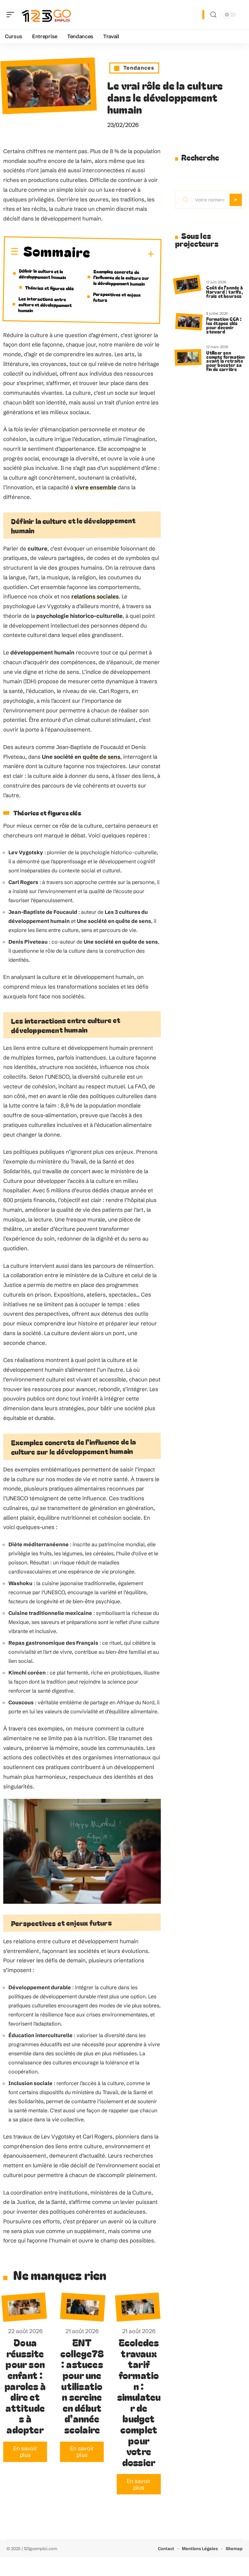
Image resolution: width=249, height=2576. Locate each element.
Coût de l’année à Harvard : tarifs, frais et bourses (224, 292)
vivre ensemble (95, 487)
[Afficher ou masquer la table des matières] (122, 254)
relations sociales (95, 596)
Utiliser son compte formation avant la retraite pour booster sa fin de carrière (225, 361)
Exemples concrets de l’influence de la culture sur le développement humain (121, 277)
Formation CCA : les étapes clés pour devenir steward (224, 325)
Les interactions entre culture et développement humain (45, 304)
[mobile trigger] (12, 15)
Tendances (139, 68)
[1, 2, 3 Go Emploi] (47, 15)
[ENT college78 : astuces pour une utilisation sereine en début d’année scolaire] (83, 2307)
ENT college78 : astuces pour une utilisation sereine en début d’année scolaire (82, 2386)
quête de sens (101, 757)
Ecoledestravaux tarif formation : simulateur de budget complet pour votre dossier (139, 2402)
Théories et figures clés (49, 288)
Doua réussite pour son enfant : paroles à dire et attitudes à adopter (25, 2386)
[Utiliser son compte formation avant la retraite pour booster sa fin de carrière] (188, 357)
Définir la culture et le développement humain (42, 274)
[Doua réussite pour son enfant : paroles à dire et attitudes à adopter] (24, 2307)
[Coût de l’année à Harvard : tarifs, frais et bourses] (187, 284)
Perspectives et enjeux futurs (117, 297)
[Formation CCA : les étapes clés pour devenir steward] (189, 322)
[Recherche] (213, 15)
